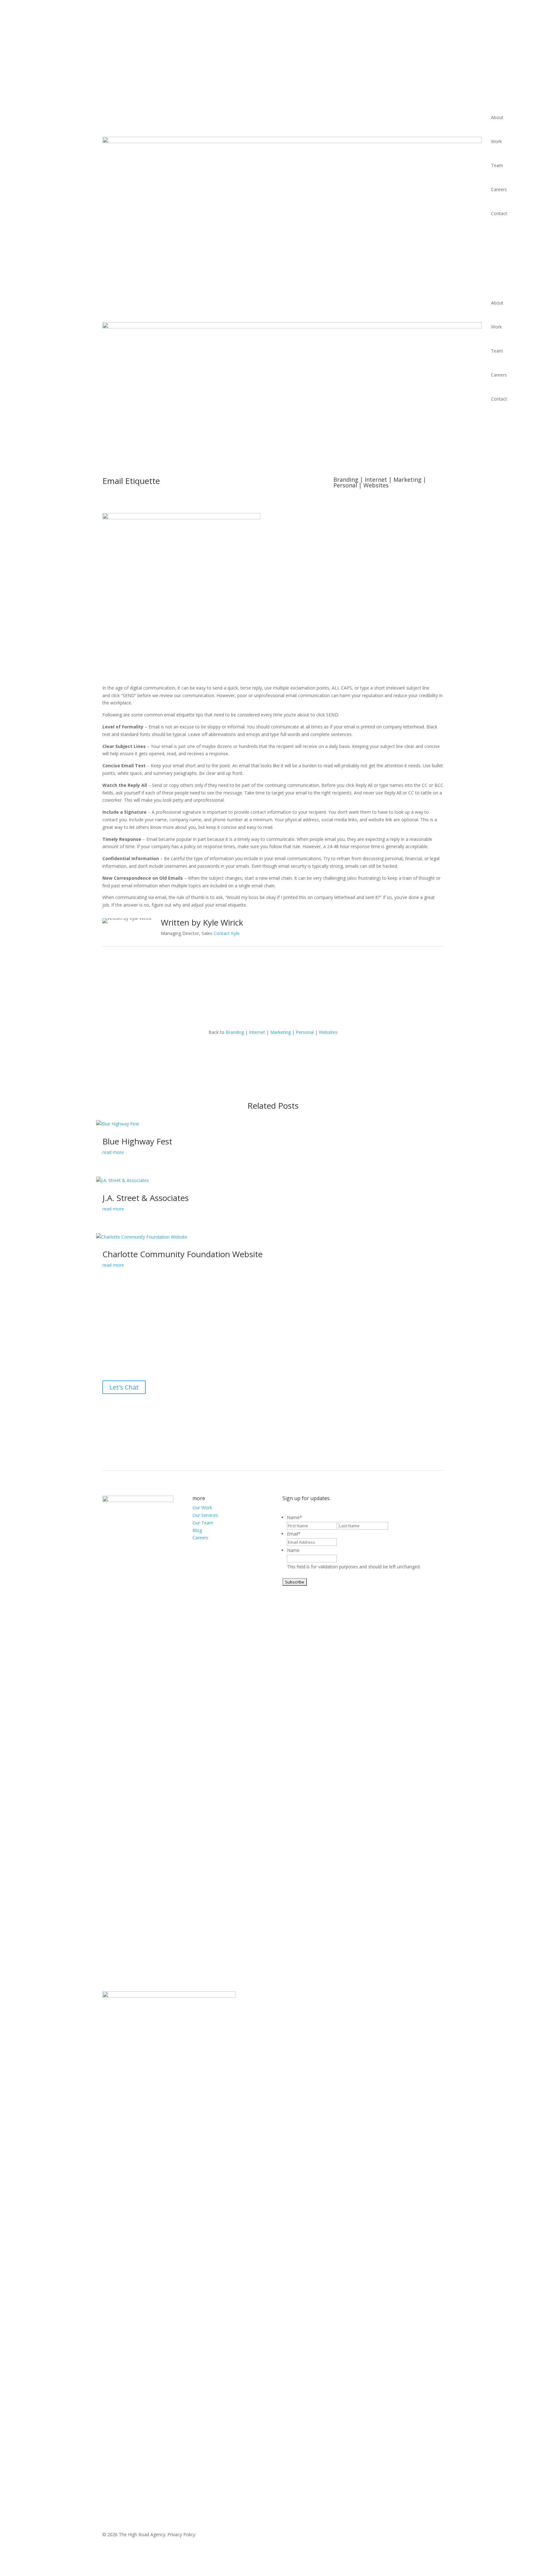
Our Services (205, 1515)
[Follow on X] (273, 1407)
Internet (376, 480)
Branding (346, 480)
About (497, 117)
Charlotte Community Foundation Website (182, 1254)
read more (113, 1152)
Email (294, 1534)
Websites (376, 485)
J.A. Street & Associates (146, 1198)
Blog (197, 1530)
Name (294, 1517)
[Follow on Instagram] (286, 1407)
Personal (345, 485)
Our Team (203, 1523)
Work (496, 141)
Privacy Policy (181, 2534)
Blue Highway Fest (137, 1141)
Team (497, 165)
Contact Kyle (227, 933)
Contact (499, 213)
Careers (499, 189)
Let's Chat (124, 1387)
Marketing (407, 480)
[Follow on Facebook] (260, 1407)
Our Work (202, 1508)
